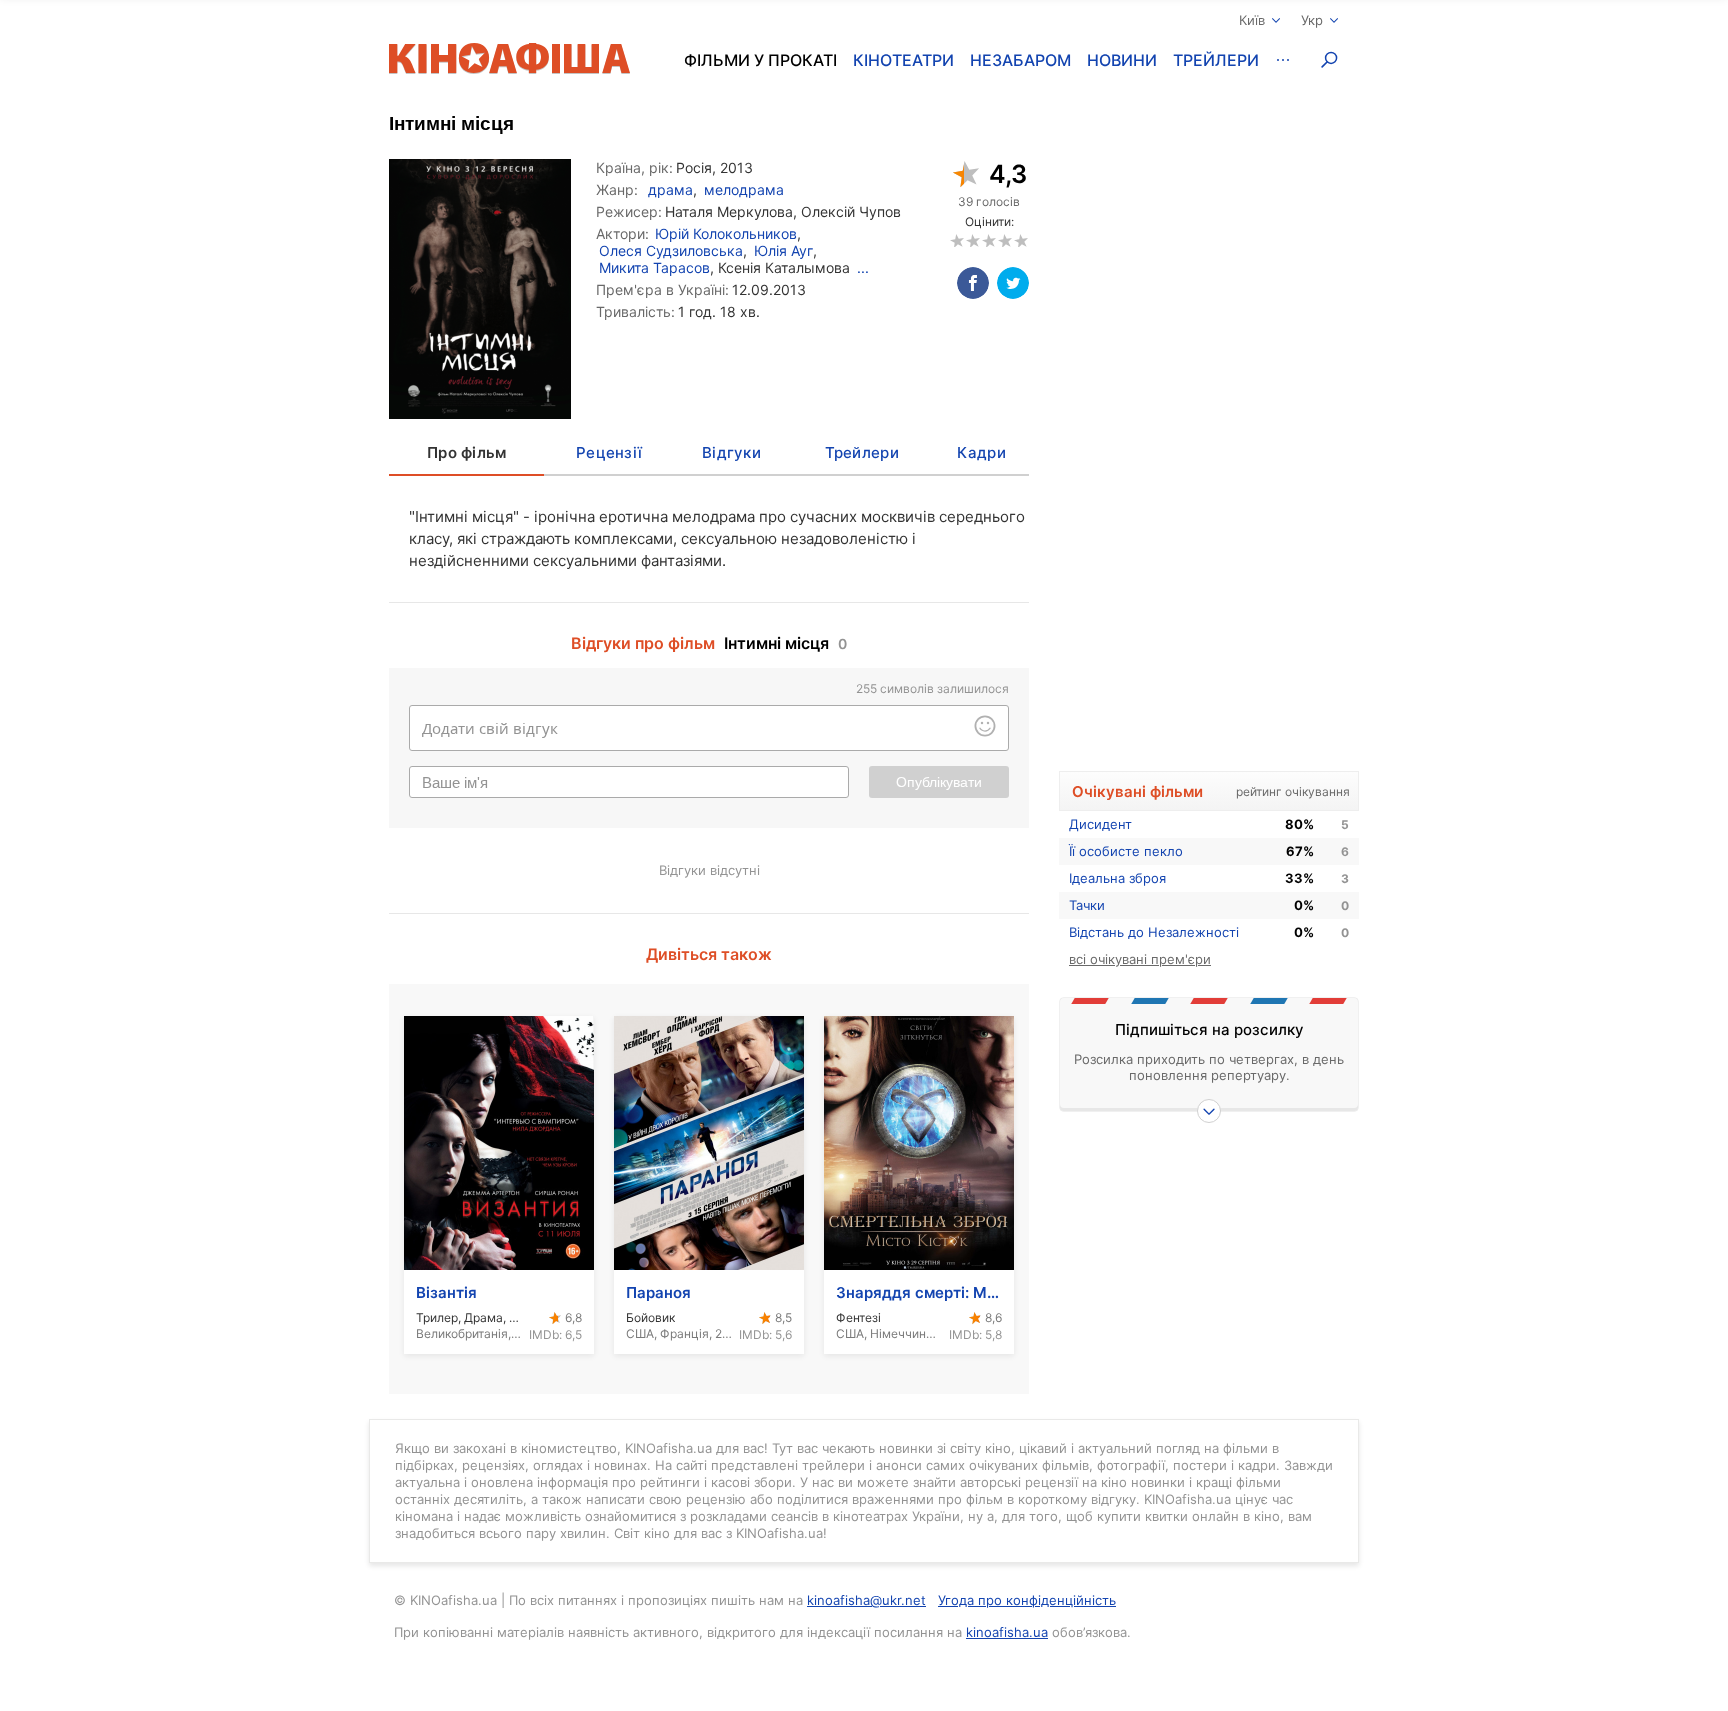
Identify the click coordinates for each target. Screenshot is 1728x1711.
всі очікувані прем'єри (1140, 959)
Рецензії (609, 452)
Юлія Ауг (783, 250)
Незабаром (1020, 60)
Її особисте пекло (1126, 851)
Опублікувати (939, 782)
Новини (1122, 60)
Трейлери (1216, 60)
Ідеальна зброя (1117, 878)
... (863, 267)
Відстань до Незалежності (1154, 932)
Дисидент (1100, 824)
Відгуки (731, 452)
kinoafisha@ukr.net (866, 1600)
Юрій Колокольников (726, 233)
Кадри (981, 452)
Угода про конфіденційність (1027, 1600)
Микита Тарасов (654, 267)
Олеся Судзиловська (671, 250)
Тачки (1087, 905)
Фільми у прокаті (760, 60)
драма (670, 189)
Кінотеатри (903, 60)
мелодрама (744, 189)
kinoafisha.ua (1007, 1632)
